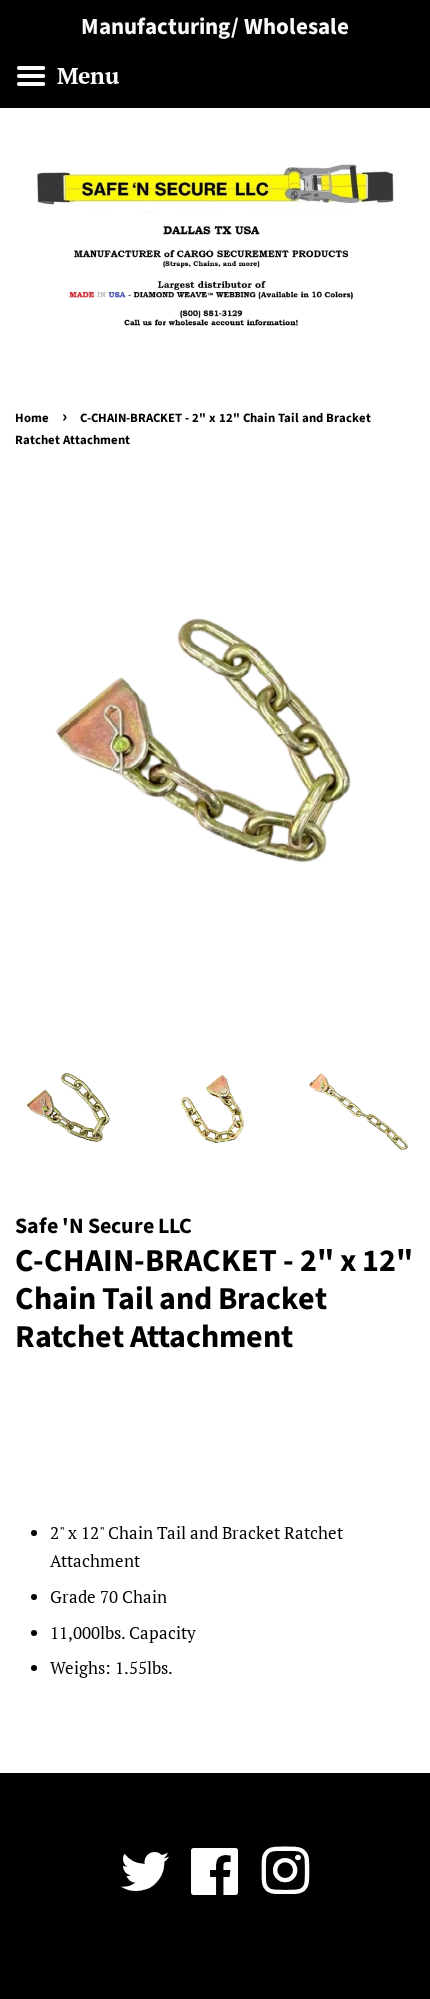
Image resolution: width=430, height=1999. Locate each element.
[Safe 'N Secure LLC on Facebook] (215, 1885)
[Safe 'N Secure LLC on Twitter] (145, 1885)
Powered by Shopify (332, 1956)
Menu (85, 75)
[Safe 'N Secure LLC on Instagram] (285, 1885)
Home (32, 418)
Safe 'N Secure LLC (207, 1956)
